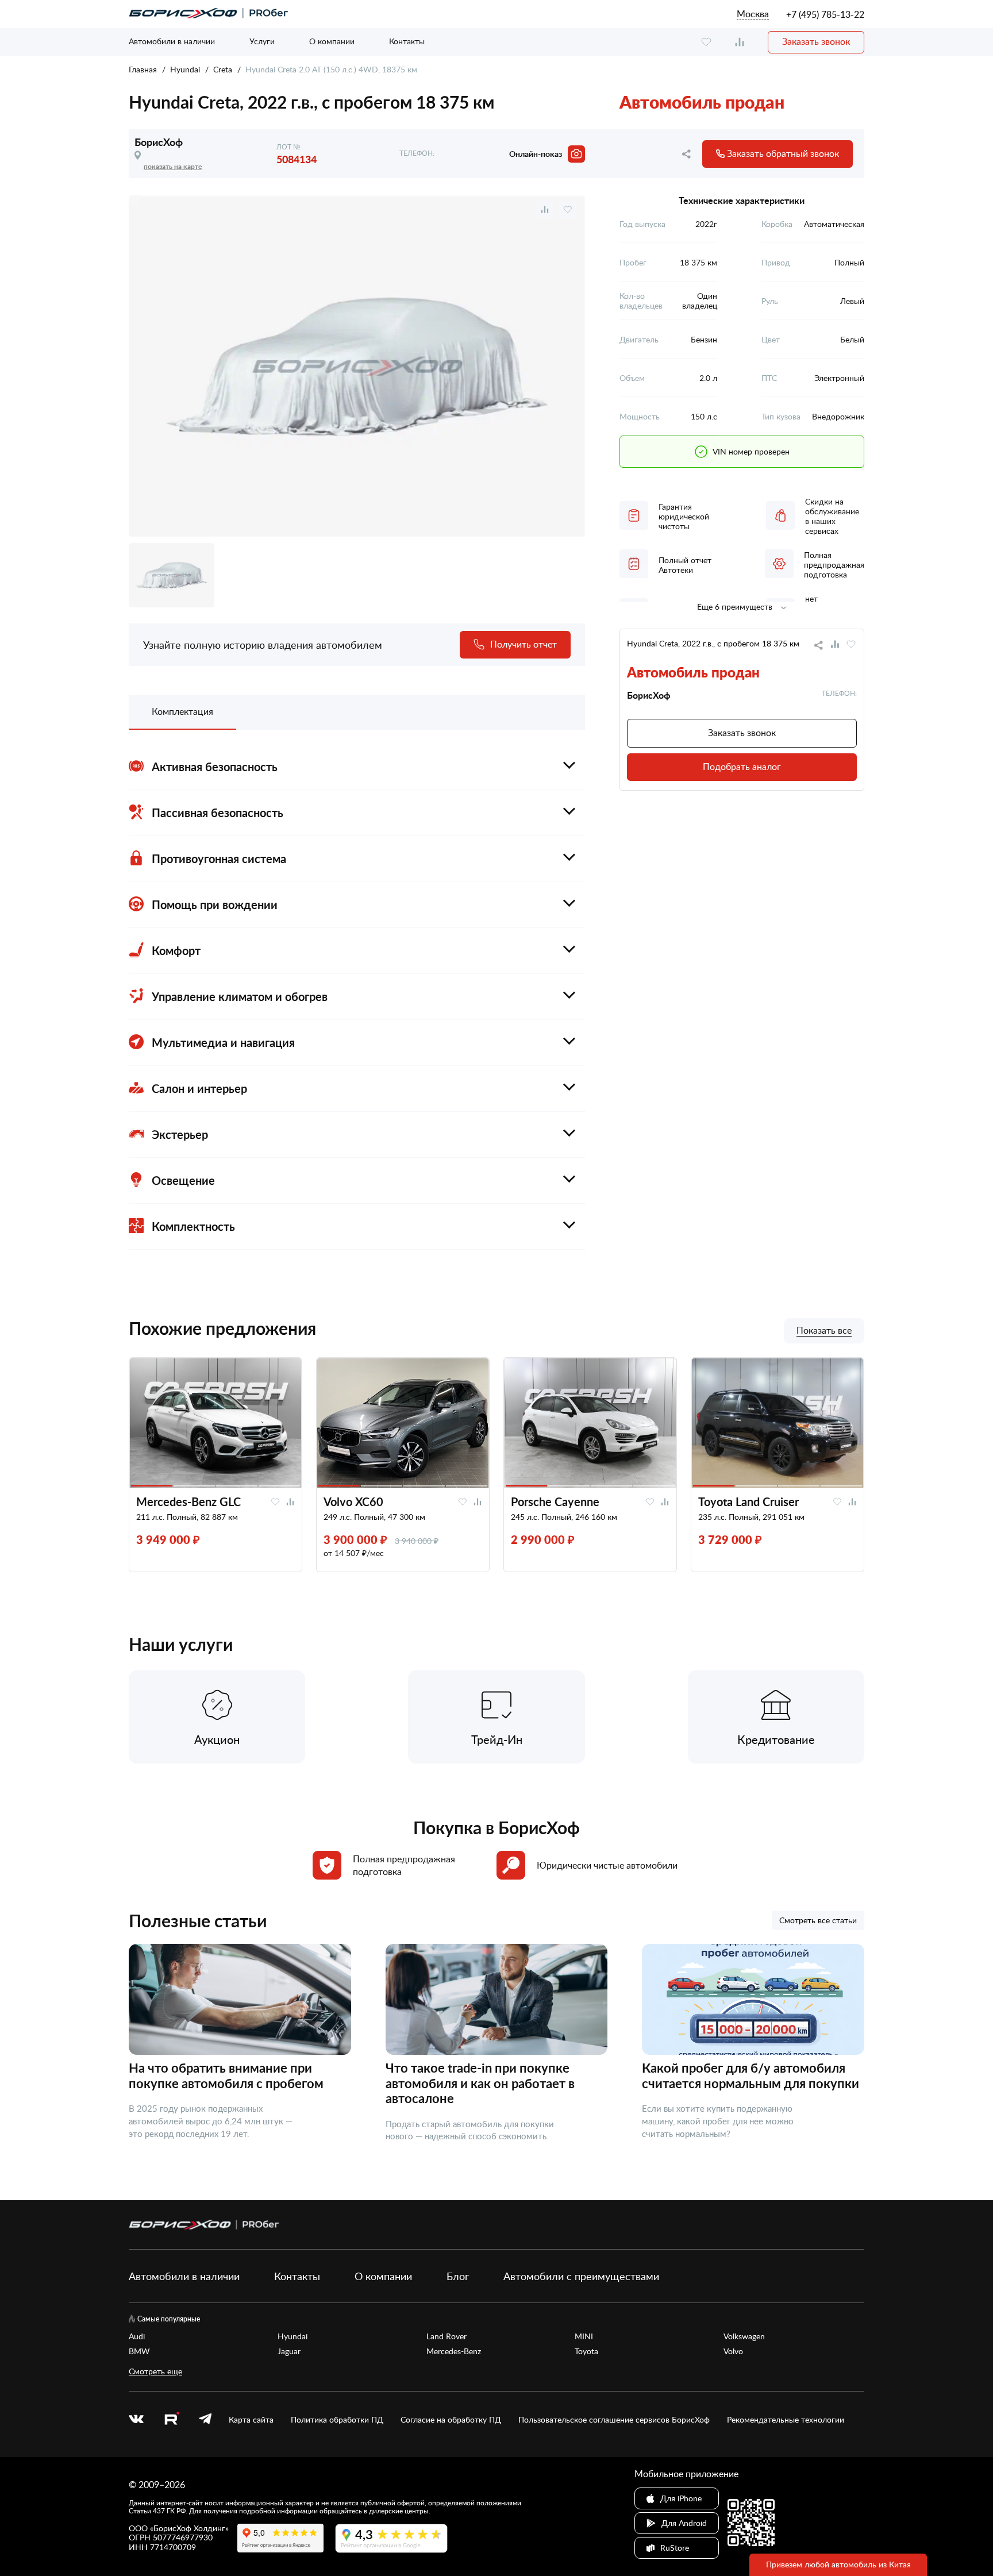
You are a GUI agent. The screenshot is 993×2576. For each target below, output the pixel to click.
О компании (332, 41)
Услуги (262, 41)
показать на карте (173, 166)
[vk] (136, 2420)
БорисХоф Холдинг (189, 2528)
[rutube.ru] (171, 2420)
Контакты (407, 41)
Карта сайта (251, 2420)
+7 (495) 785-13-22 (825, 14)
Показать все (824, 1331)
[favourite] (706, 42)
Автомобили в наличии (172, 41)
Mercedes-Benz (454, 2351)
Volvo (733, 2351)
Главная (143, 69)
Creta (223, 69)
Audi (137, 2336)
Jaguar (289, 2351)
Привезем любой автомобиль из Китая (838, 2564)
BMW (139, 2351)
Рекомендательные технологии (786, 2420)
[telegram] (205, 2420)
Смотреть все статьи (818, 1920)
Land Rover (447, 2336)
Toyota (586, 2351)
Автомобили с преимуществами (581, 2276)
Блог (458, 2276)
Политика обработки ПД (337, 2420)
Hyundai (185, 69)
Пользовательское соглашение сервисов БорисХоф (614, 2420)
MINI (584, 2336)
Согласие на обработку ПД (451, 2420)
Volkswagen (744, 2336)
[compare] (740, 42)
